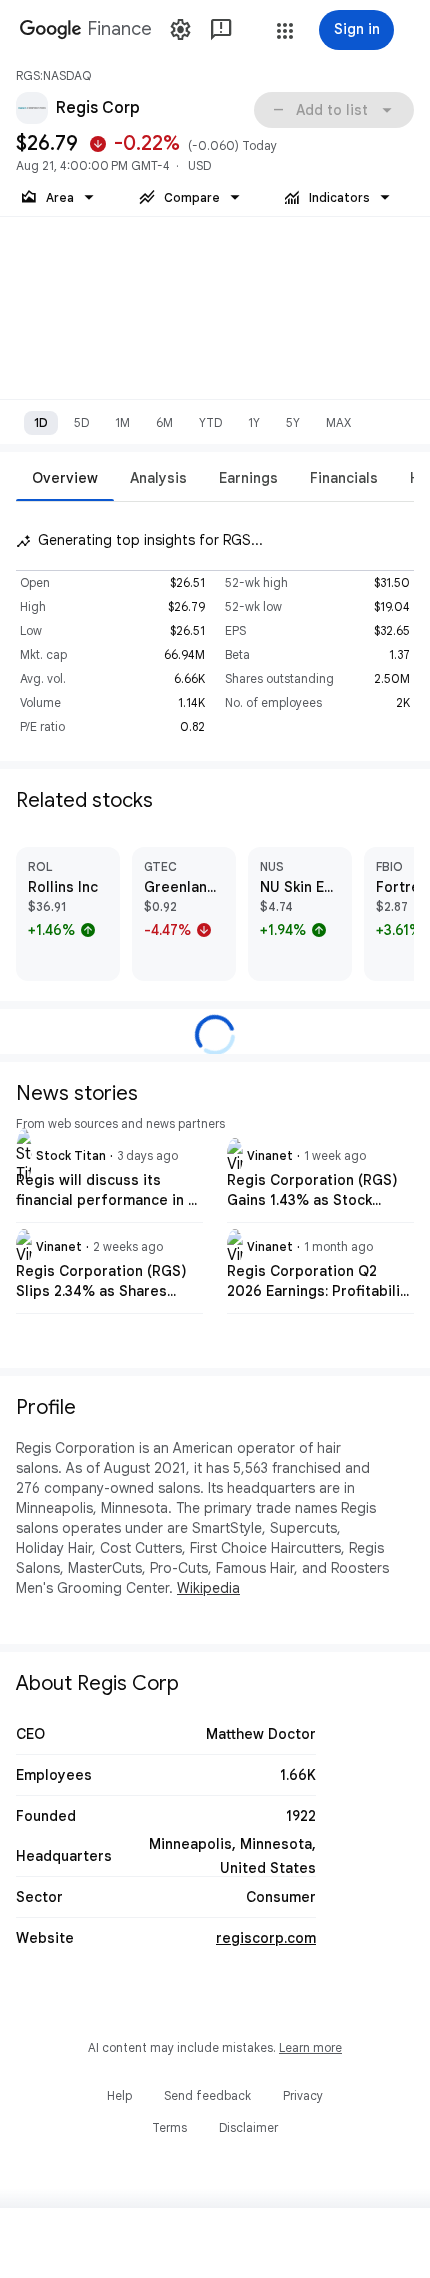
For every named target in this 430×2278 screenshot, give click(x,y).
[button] (285, 31)
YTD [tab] (210, 422)
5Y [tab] (293, 422)
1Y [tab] (254, 422)
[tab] (65, 477)
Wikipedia (208, 1588)
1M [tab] (122, 422)
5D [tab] (81, 422)
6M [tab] (164, 422)
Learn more (310, 2047)
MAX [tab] (338, 422)
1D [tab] (41, 422)
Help (119, 2095)
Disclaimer (248, 2127)
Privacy (303, 2095)
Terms (169, 2127)
